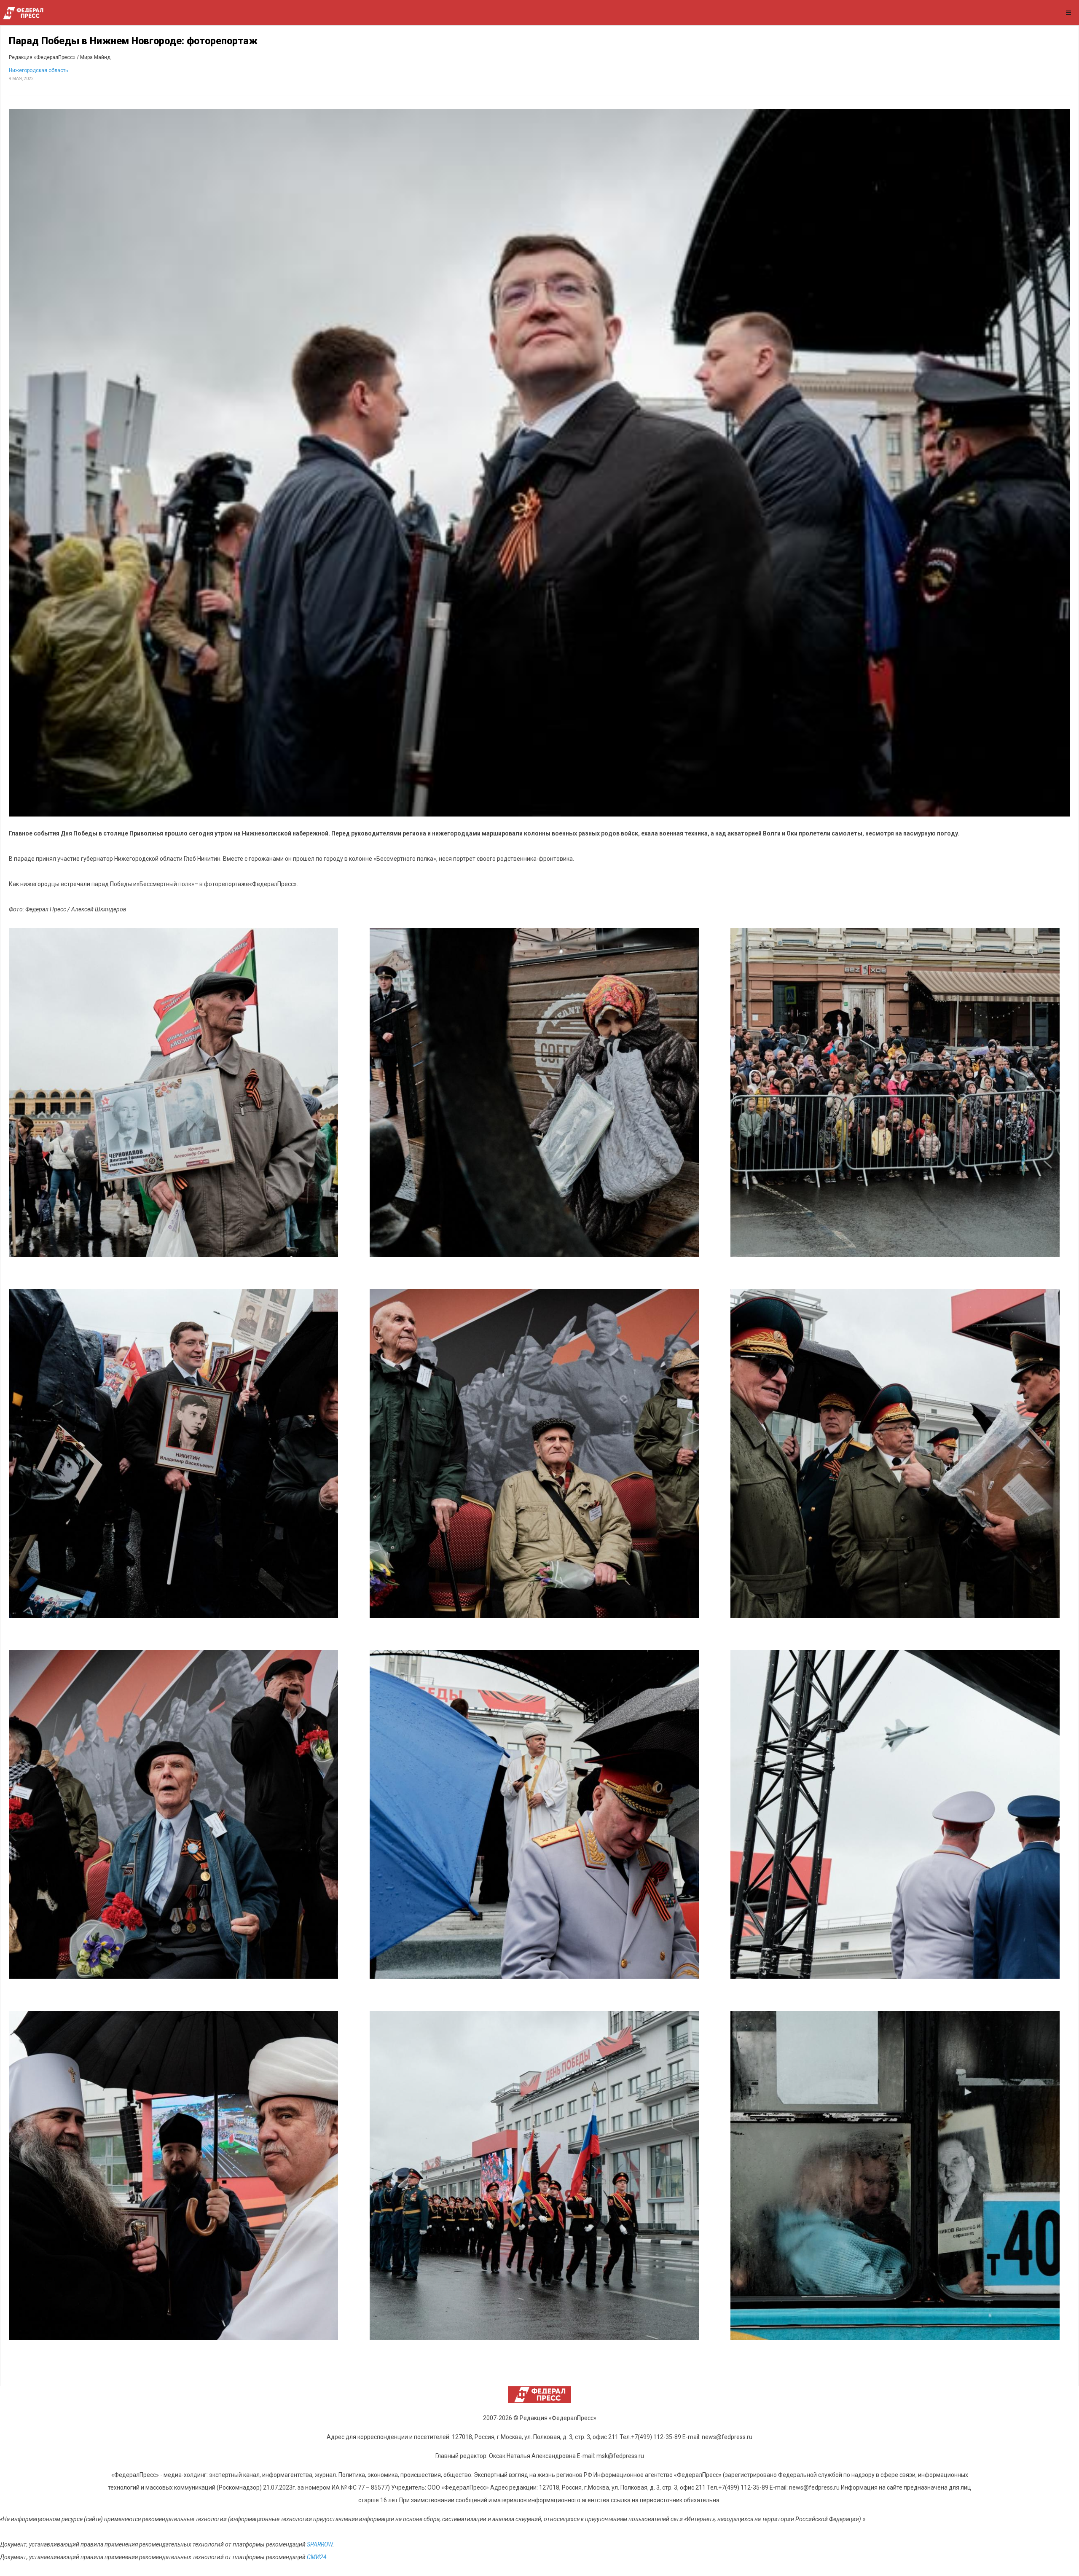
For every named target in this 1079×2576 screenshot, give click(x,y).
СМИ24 (317, 2557)
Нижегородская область (38, 70)
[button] (173, 1093)
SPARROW (320, 2544)
